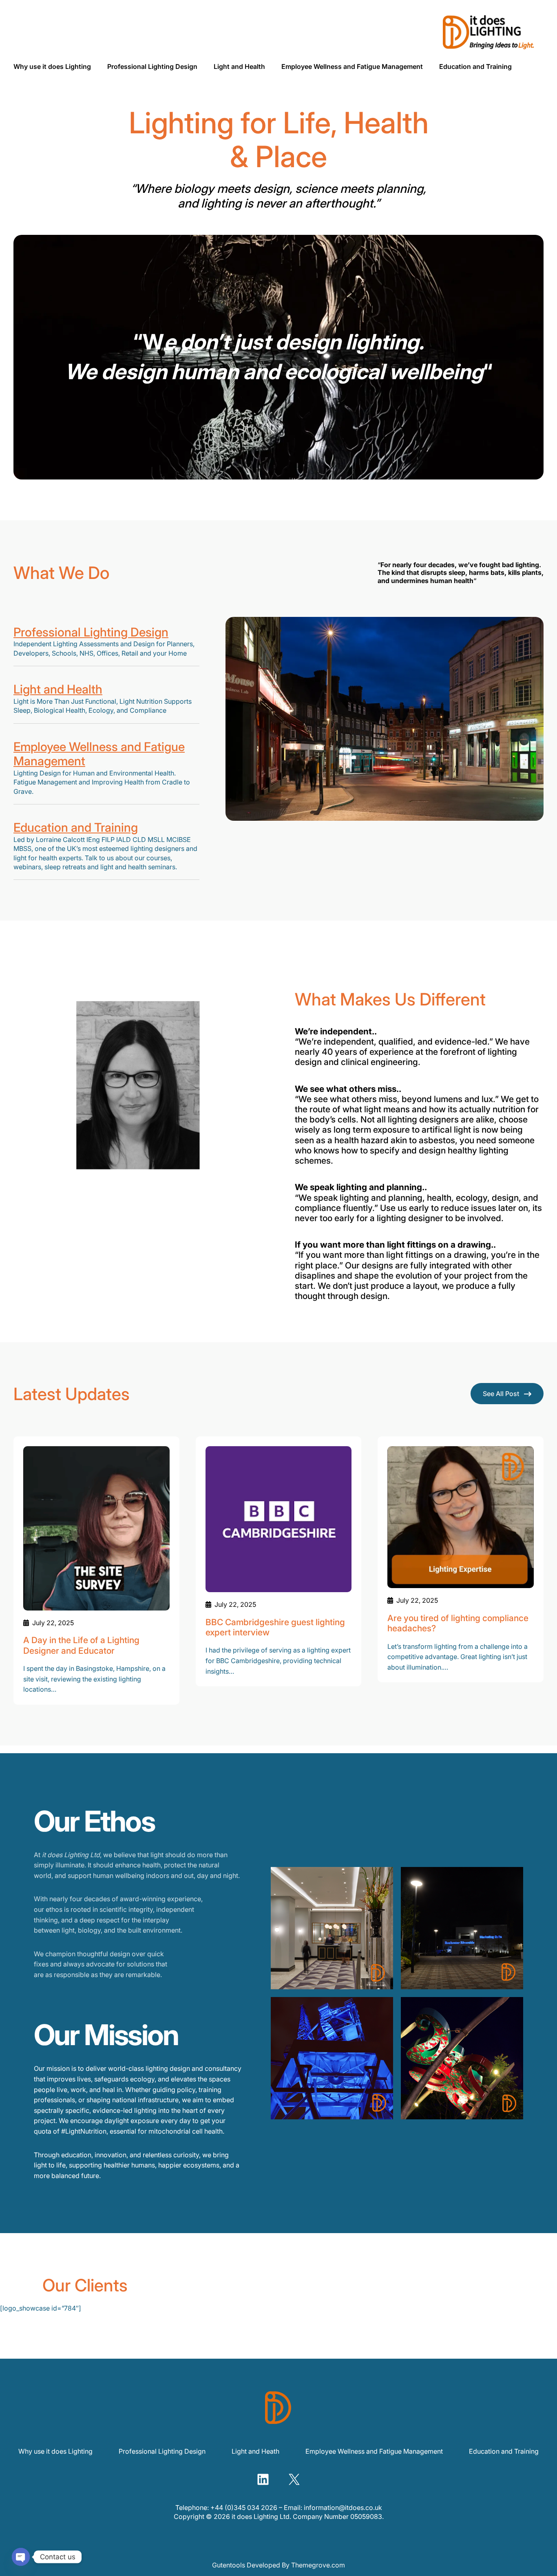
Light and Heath (255, 2451)
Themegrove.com (318, 2565)
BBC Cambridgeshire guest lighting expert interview (275, 1627)
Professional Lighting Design (91, 632)
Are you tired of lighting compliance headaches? (458, 1623)
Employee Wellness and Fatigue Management (99, 754)
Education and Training (76, 827)
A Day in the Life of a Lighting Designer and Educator (81, 1645)
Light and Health (58, 689)
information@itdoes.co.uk (343, 2508)
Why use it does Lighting (55, 2451)
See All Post (501, 1394)
